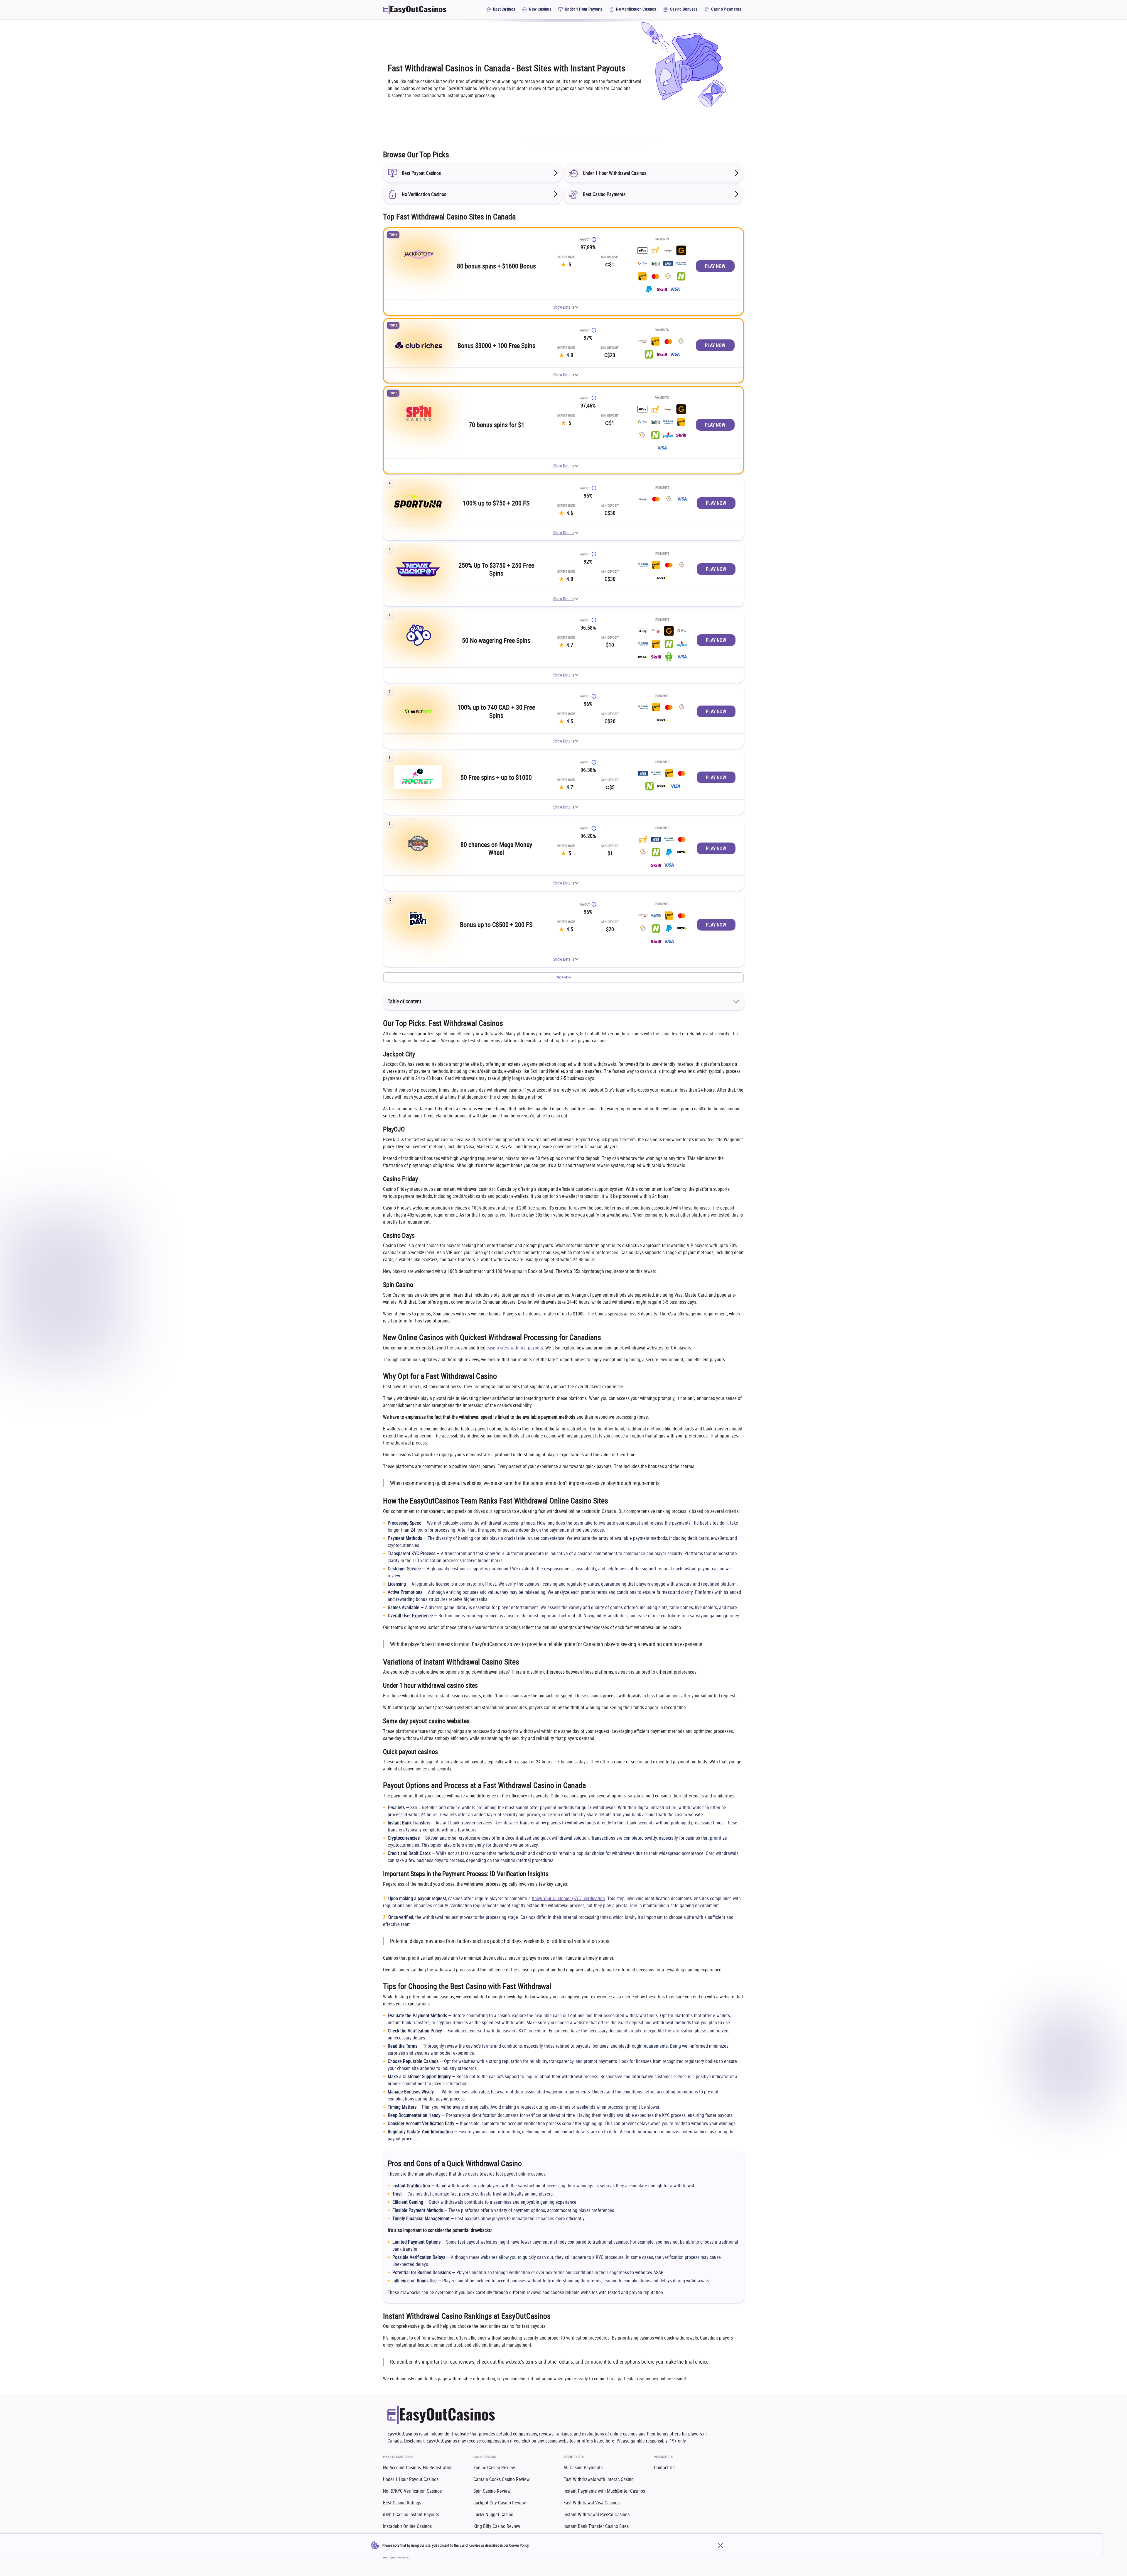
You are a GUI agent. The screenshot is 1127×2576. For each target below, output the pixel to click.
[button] (563, 977)
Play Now (715, 266)
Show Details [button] (564, 307)
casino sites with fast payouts (515, 1348)
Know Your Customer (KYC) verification (568, 1898)
